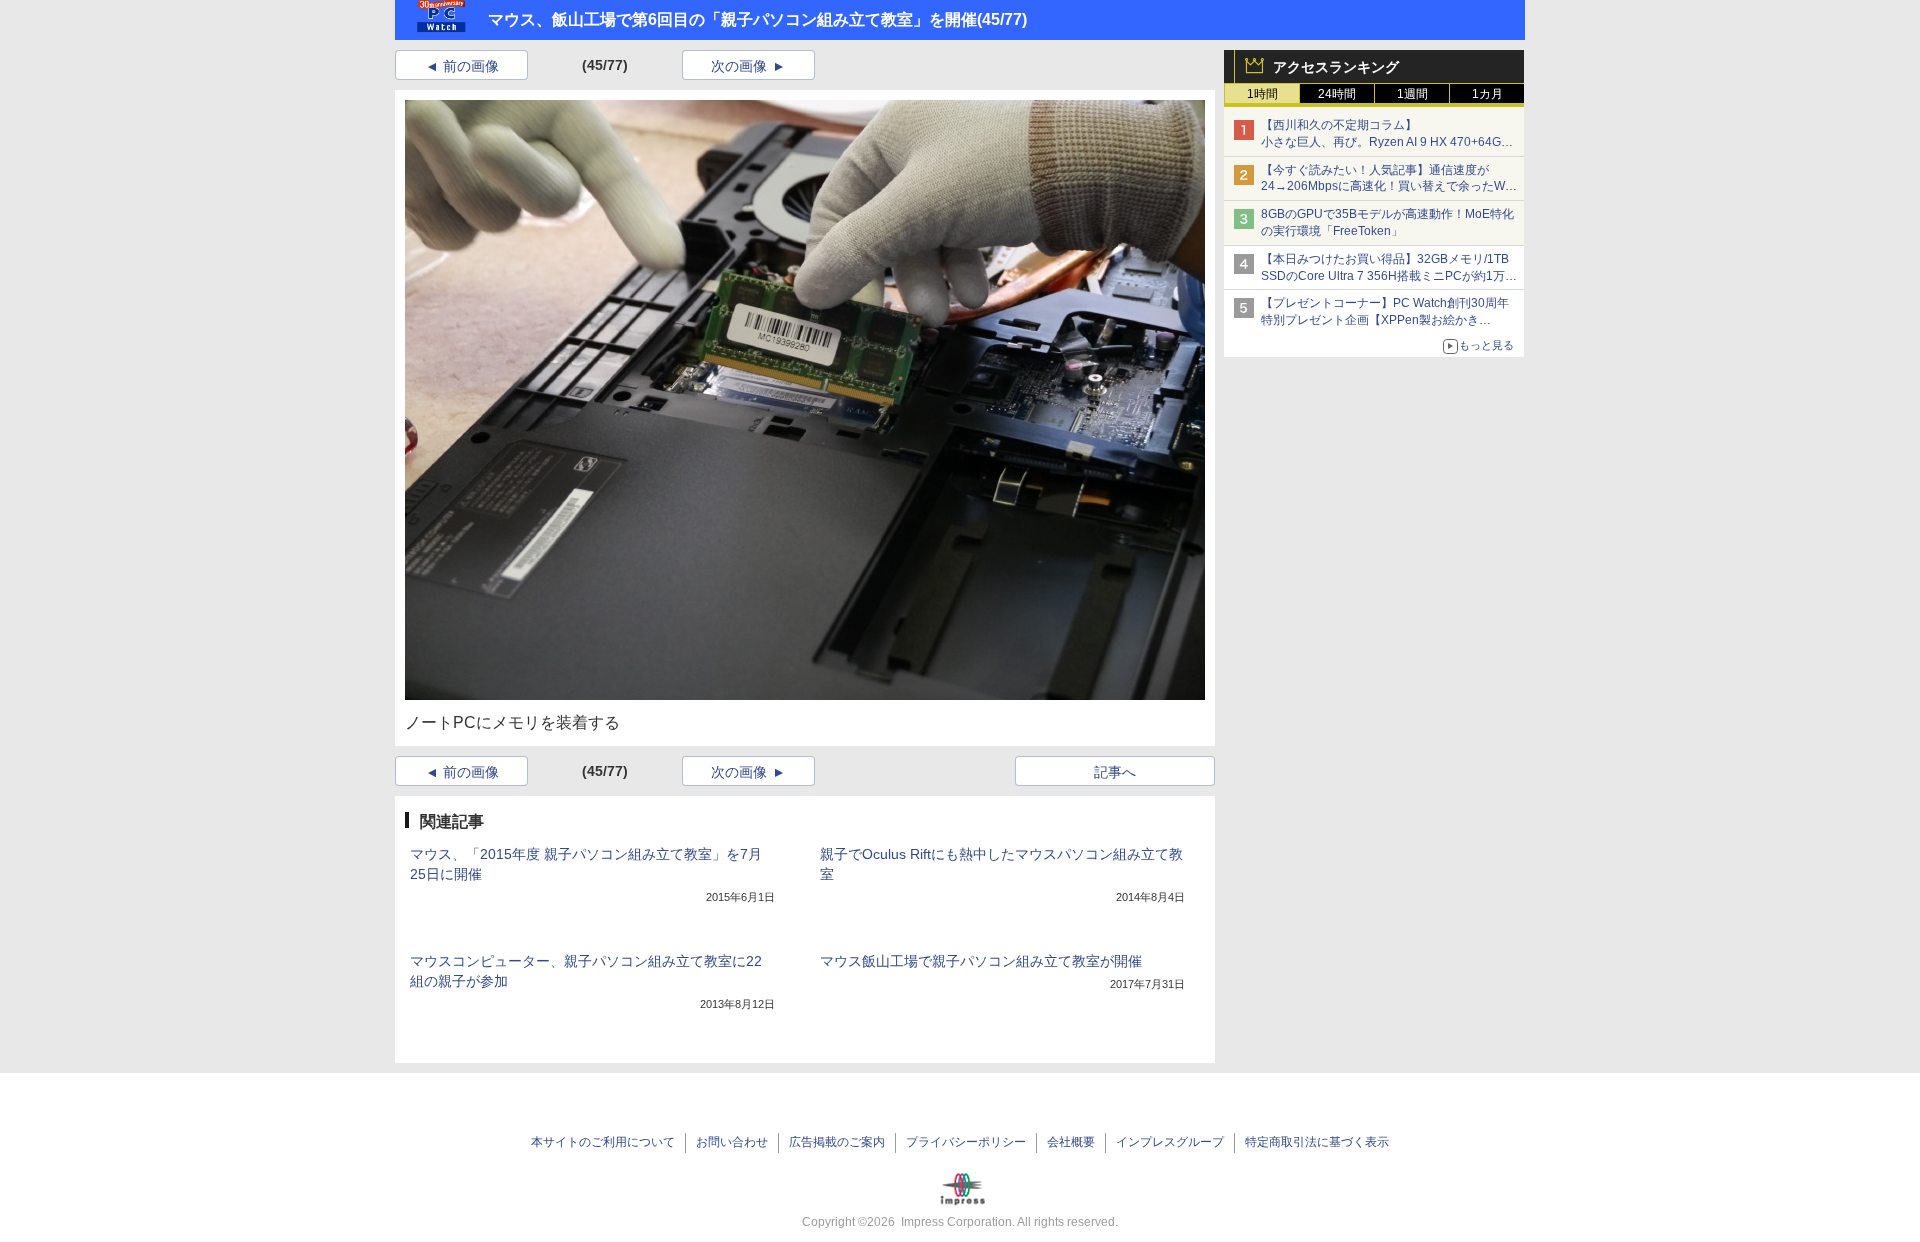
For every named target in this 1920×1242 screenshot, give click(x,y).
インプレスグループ (1170, 1142)
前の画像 (471, 66)
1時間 (1262, 94)
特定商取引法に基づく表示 (1317, 1142)
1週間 (1412, 94)
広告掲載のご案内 (837, 1142)
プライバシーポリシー (966, 1142)
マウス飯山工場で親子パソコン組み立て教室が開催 (981, 961)
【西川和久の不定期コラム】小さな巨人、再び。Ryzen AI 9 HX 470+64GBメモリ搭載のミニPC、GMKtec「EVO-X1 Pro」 (1390, 142)
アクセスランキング (1336, 67)
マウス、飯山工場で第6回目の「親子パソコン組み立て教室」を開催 (732, 19)
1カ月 (1487, 94)
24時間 (1337, 94)
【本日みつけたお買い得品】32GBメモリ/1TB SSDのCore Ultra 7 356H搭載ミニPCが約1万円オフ (1389, 276)
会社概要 (1071, 1142)
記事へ (1115, 772)
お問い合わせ (732, 1142)
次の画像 (739, 66)
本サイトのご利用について (603, 1142)
